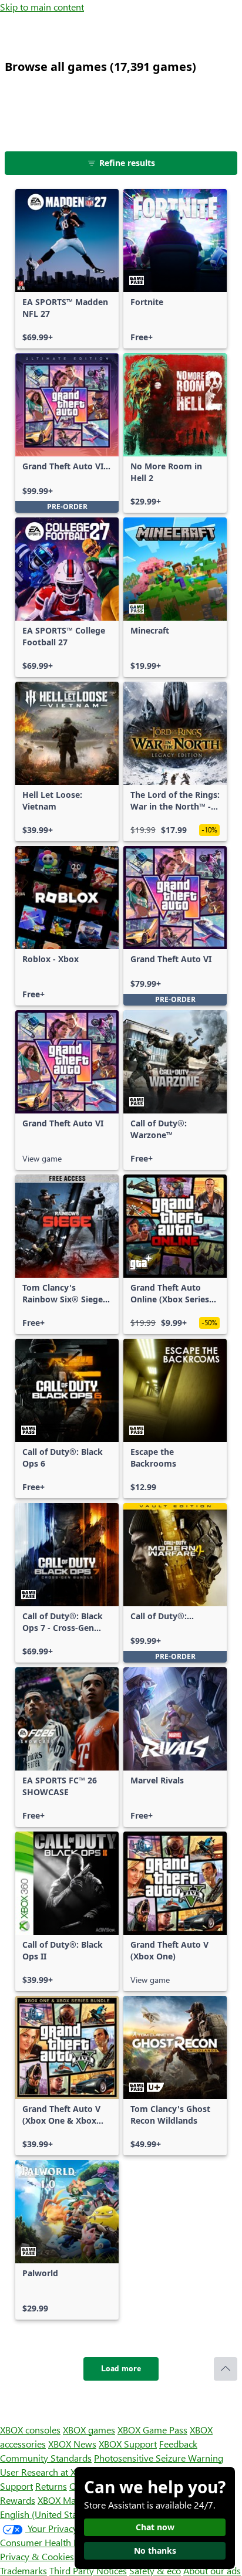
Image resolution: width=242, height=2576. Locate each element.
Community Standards (46, 2458)
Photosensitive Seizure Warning (159, 2458)
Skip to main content (42, 7)
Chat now (155, 2527)
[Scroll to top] (226, 2369)
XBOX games (89, 2430)
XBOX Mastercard (73, 2500)
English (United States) (46, 2514)
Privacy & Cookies (37, 2556)
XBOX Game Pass (152, 2430)
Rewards (18, 2500)
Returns (51, 2486)
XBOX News (72, 2444)
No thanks (155, 2550)
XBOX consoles (30, 2430)
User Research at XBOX (48, 2472)
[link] (67, 269)
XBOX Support (128, 2444)
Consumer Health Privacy (51, 2542)
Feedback (178, 2444)
